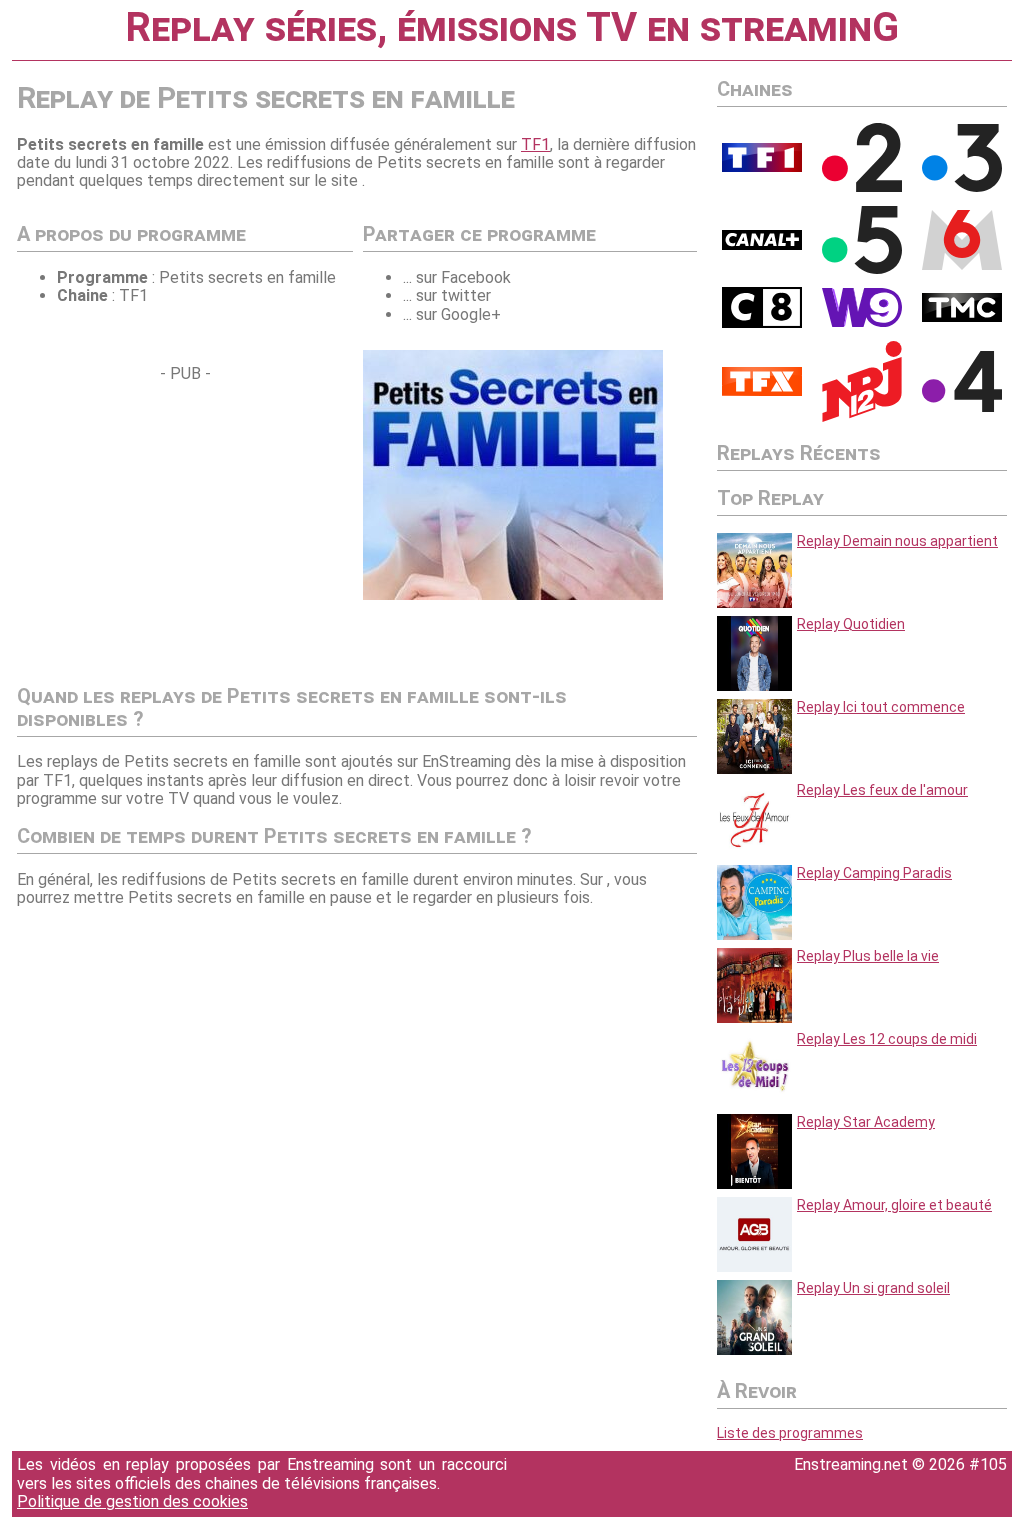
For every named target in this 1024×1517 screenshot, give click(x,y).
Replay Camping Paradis (874, 873)
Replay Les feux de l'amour (882, 790)
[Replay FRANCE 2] (862, 187)
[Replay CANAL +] (762, 245)
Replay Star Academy (866, 1122)
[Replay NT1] (762, 391)
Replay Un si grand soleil (873, 1288)
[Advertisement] (185, 524)
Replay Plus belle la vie (868, 956)
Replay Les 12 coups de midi (887, 1039)
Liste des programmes (790, 1433)
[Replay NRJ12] (862, 417)
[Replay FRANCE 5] (862, 269)
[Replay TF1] (762, 167)
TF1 (535, 144)
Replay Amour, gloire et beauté (894, 1205)
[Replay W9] (862, 322)
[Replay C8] (762, 323)
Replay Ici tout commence (881, 707)
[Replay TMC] (962, 317)
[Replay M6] (962, 265)
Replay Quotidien (851, 624)
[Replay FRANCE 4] (962, 407)
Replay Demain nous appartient (897, 541)
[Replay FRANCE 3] (962, 187)
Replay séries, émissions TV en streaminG (512, 27)
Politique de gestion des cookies (132, 1501)
